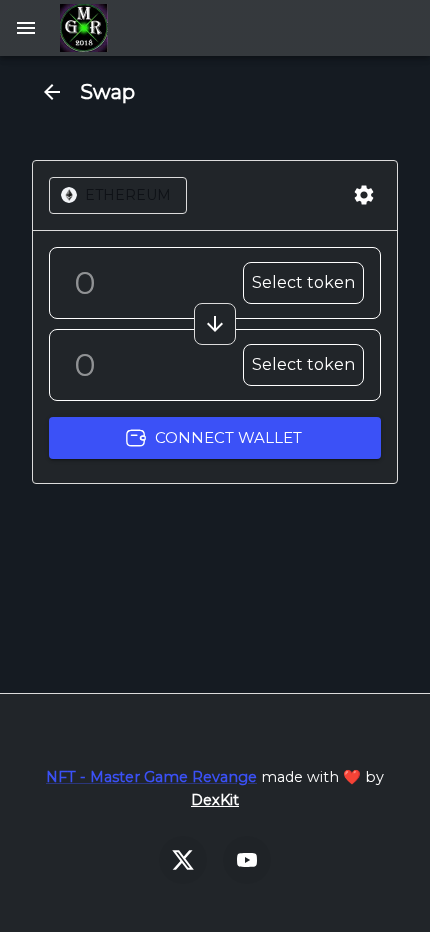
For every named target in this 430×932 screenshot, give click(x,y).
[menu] (26, 28)
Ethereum (128, 195)
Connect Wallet (228, 437)
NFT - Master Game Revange (151, 777)
